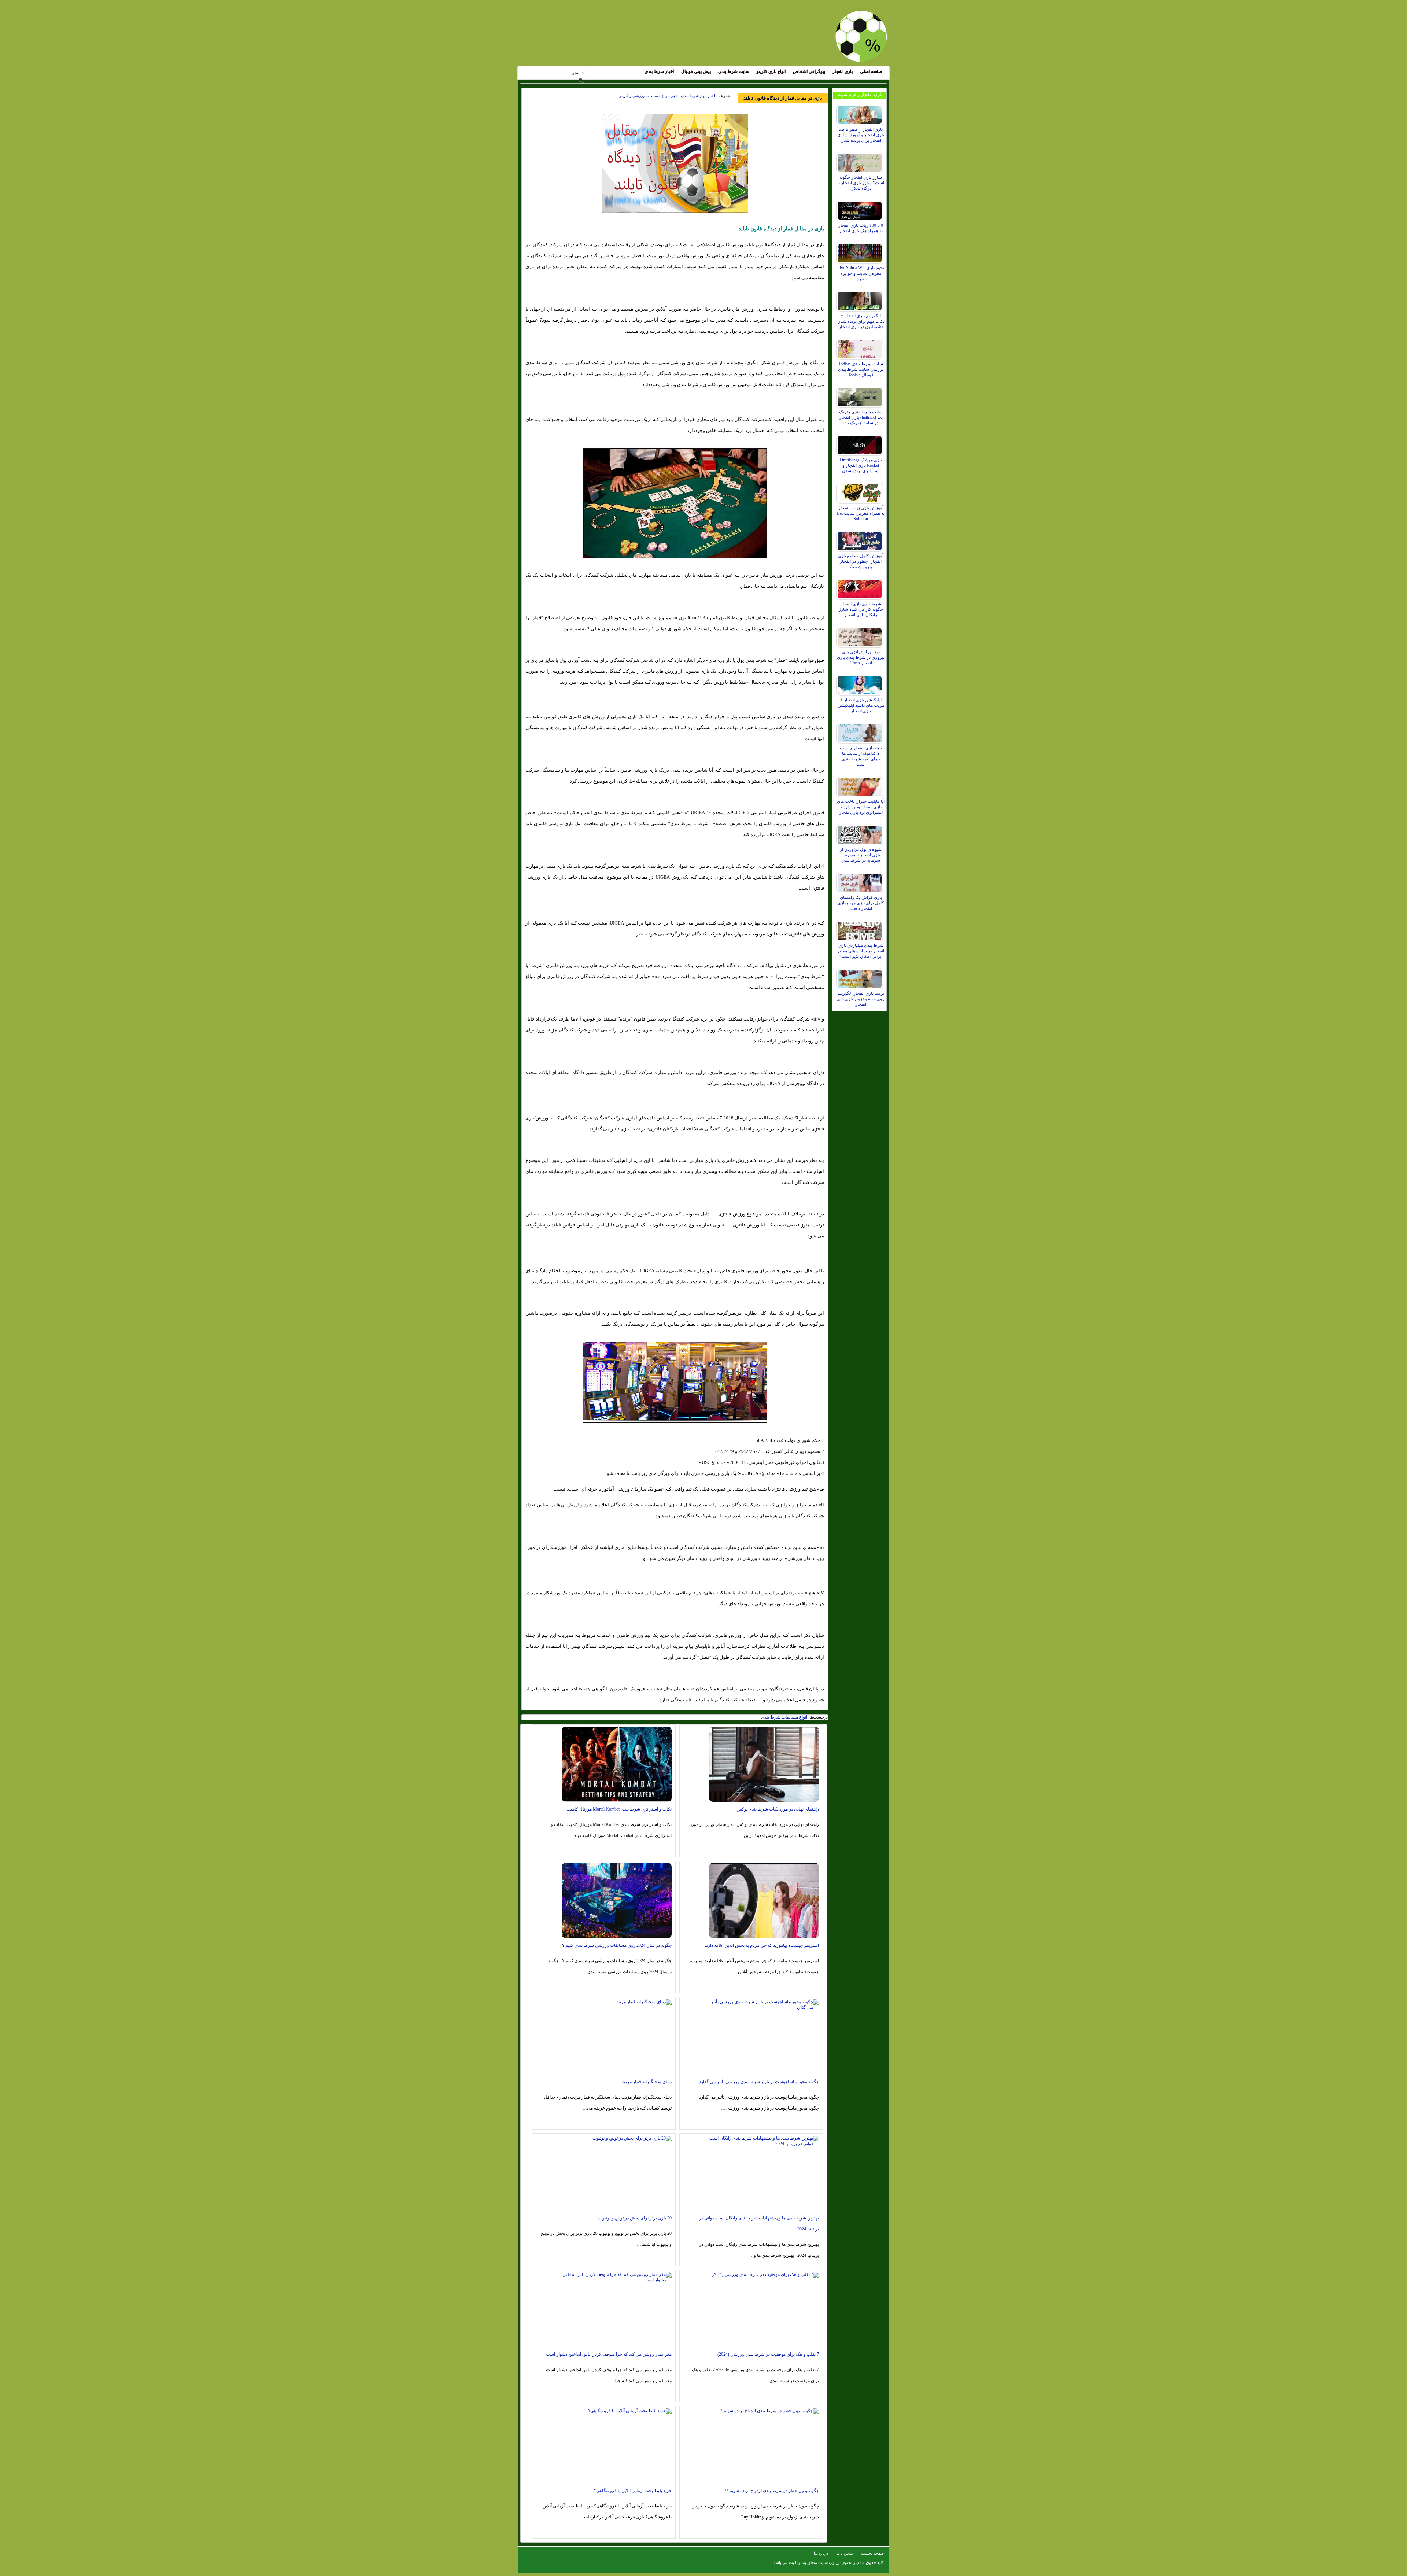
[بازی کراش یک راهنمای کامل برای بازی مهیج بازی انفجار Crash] (861, 881)
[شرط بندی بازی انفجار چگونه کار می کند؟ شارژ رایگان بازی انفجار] (861, 587)
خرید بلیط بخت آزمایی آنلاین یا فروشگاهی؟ (633, 2491)
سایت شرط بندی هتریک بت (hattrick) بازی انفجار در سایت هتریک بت (861, 417)
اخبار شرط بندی (659, 71)
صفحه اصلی (871, 71)
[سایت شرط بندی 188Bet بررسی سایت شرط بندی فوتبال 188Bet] (861, 347)
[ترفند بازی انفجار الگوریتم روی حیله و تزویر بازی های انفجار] (861, 977)
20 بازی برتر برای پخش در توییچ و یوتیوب (635, 2218)
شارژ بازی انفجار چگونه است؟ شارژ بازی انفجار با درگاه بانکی (861, 183)
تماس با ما (845, 2553)
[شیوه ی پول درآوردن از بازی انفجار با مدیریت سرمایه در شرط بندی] (861, 833)
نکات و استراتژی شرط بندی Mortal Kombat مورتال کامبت (619, 1809)
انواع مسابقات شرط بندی (784, 1717)
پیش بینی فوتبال (696, 71)
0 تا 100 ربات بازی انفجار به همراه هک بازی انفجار (861, 228)
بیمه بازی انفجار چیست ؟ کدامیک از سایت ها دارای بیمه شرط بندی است (861, 756)
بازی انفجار (843, 71)
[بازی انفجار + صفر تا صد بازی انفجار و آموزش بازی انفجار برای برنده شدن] (861, 113)
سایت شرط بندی (734, 71)
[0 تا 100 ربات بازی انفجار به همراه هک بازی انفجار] (861, 209)
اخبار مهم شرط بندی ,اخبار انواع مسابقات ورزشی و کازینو (667, 96)
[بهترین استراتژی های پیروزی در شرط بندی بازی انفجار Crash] (861, 635)
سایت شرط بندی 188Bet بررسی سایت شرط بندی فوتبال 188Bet (861, 369)
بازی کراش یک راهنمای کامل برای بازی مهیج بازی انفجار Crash (861, 903)
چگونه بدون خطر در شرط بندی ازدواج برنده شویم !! (772, 2491)
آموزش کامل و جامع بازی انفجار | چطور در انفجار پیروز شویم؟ (861, 561)
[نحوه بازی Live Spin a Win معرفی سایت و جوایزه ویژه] (861, 251)
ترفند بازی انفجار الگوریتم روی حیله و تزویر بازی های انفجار (861, 999)
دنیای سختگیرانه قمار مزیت (647, 2082)
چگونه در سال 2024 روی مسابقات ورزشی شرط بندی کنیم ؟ (617, 1945)
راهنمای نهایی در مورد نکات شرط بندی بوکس (778, 1809)
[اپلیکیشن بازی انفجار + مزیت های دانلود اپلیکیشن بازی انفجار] (861, 683)
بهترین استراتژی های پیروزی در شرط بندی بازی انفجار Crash (861, 657)
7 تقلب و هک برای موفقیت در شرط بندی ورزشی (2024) (768, 2354)
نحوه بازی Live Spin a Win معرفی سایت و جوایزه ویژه (861, 273)
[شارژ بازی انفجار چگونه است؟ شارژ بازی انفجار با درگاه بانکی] (861, 161)
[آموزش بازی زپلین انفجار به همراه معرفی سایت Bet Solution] (861, 491)
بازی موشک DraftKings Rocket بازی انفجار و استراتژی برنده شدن (861, 465)
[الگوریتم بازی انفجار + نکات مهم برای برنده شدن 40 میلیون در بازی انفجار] (861, 299)
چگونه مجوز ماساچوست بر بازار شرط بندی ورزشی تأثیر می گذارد (759, 2082)
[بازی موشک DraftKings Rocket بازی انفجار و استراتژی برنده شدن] (861, 443)
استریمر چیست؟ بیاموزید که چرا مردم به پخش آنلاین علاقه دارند (762, 1945)
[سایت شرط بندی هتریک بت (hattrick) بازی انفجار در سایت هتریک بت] (861, 395)
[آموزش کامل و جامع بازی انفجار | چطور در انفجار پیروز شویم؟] (861, 539)
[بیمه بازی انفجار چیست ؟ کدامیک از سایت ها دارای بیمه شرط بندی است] (861, 731)
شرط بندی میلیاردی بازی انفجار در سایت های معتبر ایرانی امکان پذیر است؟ (861, 951)
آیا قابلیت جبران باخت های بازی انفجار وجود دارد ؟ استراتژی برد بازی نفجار (861, 807)
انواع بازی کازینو (771, 71)
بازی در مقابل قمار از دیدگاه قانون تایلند (783, 98)
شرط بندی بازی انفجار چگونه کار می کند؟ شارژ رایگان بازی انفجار (861, 609)
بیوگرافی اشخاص (809, 71)
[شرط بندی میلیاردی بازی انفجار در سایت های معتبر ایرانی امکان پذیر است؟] (861, 929)
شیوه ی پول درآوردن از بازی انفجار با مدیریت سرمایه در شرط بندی (861, 855)
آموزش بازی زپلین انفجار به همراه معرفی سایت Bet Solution (861, 513)
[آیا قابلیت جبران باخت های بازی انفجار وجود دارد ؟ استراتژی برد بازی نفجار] (861, 785)
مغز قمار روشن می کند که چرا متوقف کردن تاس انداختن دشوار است (609, 2354)
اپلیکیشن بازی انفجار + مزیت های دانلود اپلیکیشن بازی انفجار (861, 705)
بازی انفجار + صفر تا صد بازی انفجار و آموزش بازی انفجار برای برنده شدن (861, 135)
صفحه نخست (872, 2553)
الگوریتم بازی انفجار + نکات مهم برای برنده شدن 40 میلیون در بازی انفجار (861, 321)
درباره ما (821, 2553)
